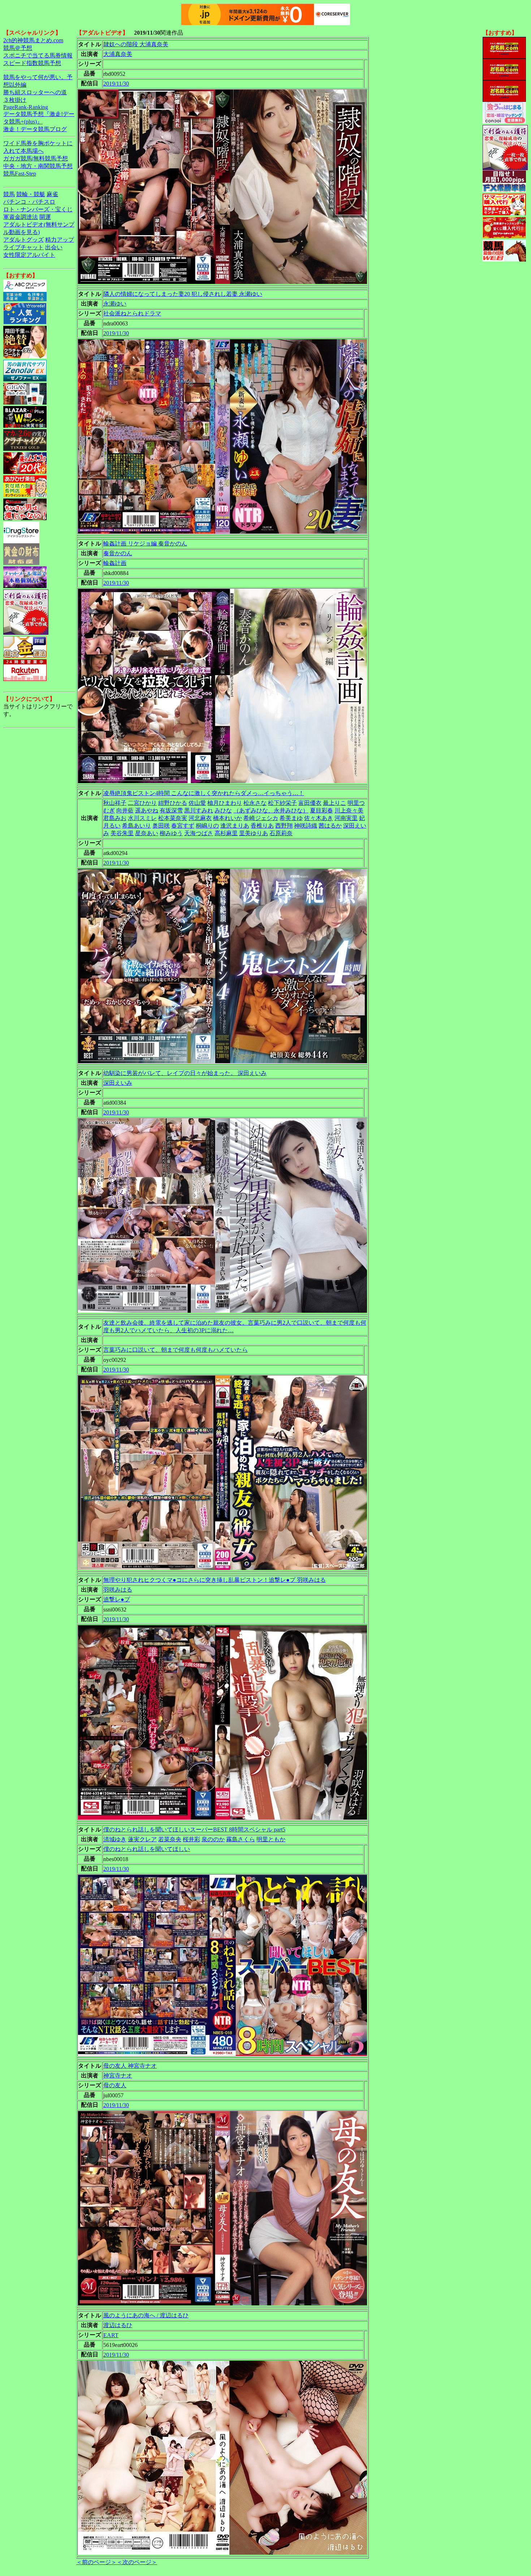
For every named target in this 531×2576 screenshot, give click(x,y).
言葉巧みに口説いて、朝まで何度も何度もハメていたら (176, 1350)
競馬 (9, 194)
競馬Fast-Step (20, 174)
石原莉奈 (281, 833)
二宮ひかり (142, 803)
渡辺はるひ (118, 2325)
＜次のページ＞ (137, 2562)
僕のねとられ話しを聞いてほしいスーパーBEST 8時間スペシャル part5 (194, 1829)
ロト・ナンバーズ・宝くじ (38, 209)
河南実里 (346, 818)
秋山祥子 (115, 803)
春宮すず (183, 826)
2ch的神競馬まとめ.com (33, 40)
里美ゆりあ (254, 833)
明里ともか (271, 1839)
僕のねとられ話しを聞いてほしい (147, 1849)
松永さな (255, 803)
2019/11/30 (116, 84)
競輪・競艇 (31, 194)
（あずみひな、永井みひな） (271, 810)
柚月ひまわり (225, 803)
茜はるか (330, 826)
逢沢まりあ (235, 826)
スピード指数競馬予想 (32, 63)
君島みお (115, 818)
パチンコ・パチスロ (29, 202)
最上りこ (334, 803)
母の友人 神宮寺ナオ (130, 2066)
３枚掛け (15, 100)
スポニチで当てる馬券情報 (38, 55)
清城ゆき (115, 1839)
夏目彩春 (321, 810)
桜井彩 (191, 1839)
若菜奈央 (170, 1839)
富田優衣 (310, 803)
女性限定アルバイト (29, 255)
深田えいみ (118, 1083)
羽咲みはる (118, 1590)
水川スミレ (142, 818)
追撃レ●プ (117, 1599)
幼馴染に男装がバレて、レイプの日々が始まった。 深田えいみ (185, 1073)
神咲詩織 (306, 826)
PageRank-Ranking (26, 107)
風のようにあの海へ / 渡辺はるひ (146, 2315)
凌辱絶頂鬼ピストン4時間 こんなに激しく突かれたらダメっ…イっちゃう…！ (204, 793)
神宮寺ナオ (118, 2076)
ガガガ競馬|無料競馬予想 (36, 158)
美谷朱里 (122, 833)
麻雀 (52, 194)
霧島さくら (241, 1839)
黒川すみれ (199, 810)
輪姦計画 (115, 563)
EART (111, 2335)
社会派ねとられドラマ (132, 313)
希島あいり (137, 826)
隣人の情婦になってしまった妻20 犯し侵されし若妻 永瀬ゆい (183, 294)
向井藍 (125, 810)
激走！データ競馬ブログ (35, 129)
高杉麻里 (226, 833)
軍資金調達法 (21, 217)
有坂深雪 (171, 810)
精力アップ (60, 240)
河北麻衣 (200, 818)
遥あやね (147, 810)
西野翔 (284, 826)
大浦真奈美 (118, 54)
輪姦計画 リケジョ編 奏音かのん (145, 543)
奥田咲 (161, 826)
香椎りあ (262, 826)
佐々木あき (319, 818)
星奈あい (147, 833)
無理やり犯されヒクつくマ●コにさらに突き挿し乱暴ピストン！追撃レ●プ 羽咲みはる (215, 1580)
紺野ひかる (173, 803)
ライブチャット (23, 247)
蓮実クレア (142, 1839)
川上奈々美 (349, 810)
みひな (223, 810)
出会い (54, 247)
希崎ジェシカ (261, 818)
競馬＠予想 (18, 48)
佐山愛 (197, 803)
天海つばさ (199, 833)
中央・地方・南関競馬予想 (38, 166)
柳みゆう (171, 833)
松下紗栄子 (282, 803)
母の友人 (115, 2085)
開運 (45, 217)
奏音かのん (118, 553)
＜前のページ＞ (96, 2562)
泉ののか (213, 1839)
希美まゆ (291, 818)
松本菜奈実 (173, 818)
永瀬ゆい (115, 304)
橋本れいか (228, 818)
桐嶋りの (207, 826)
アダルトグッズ (23, 240)
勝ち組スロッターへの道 (35, 92)
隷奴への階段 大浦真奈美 (136, 44)
